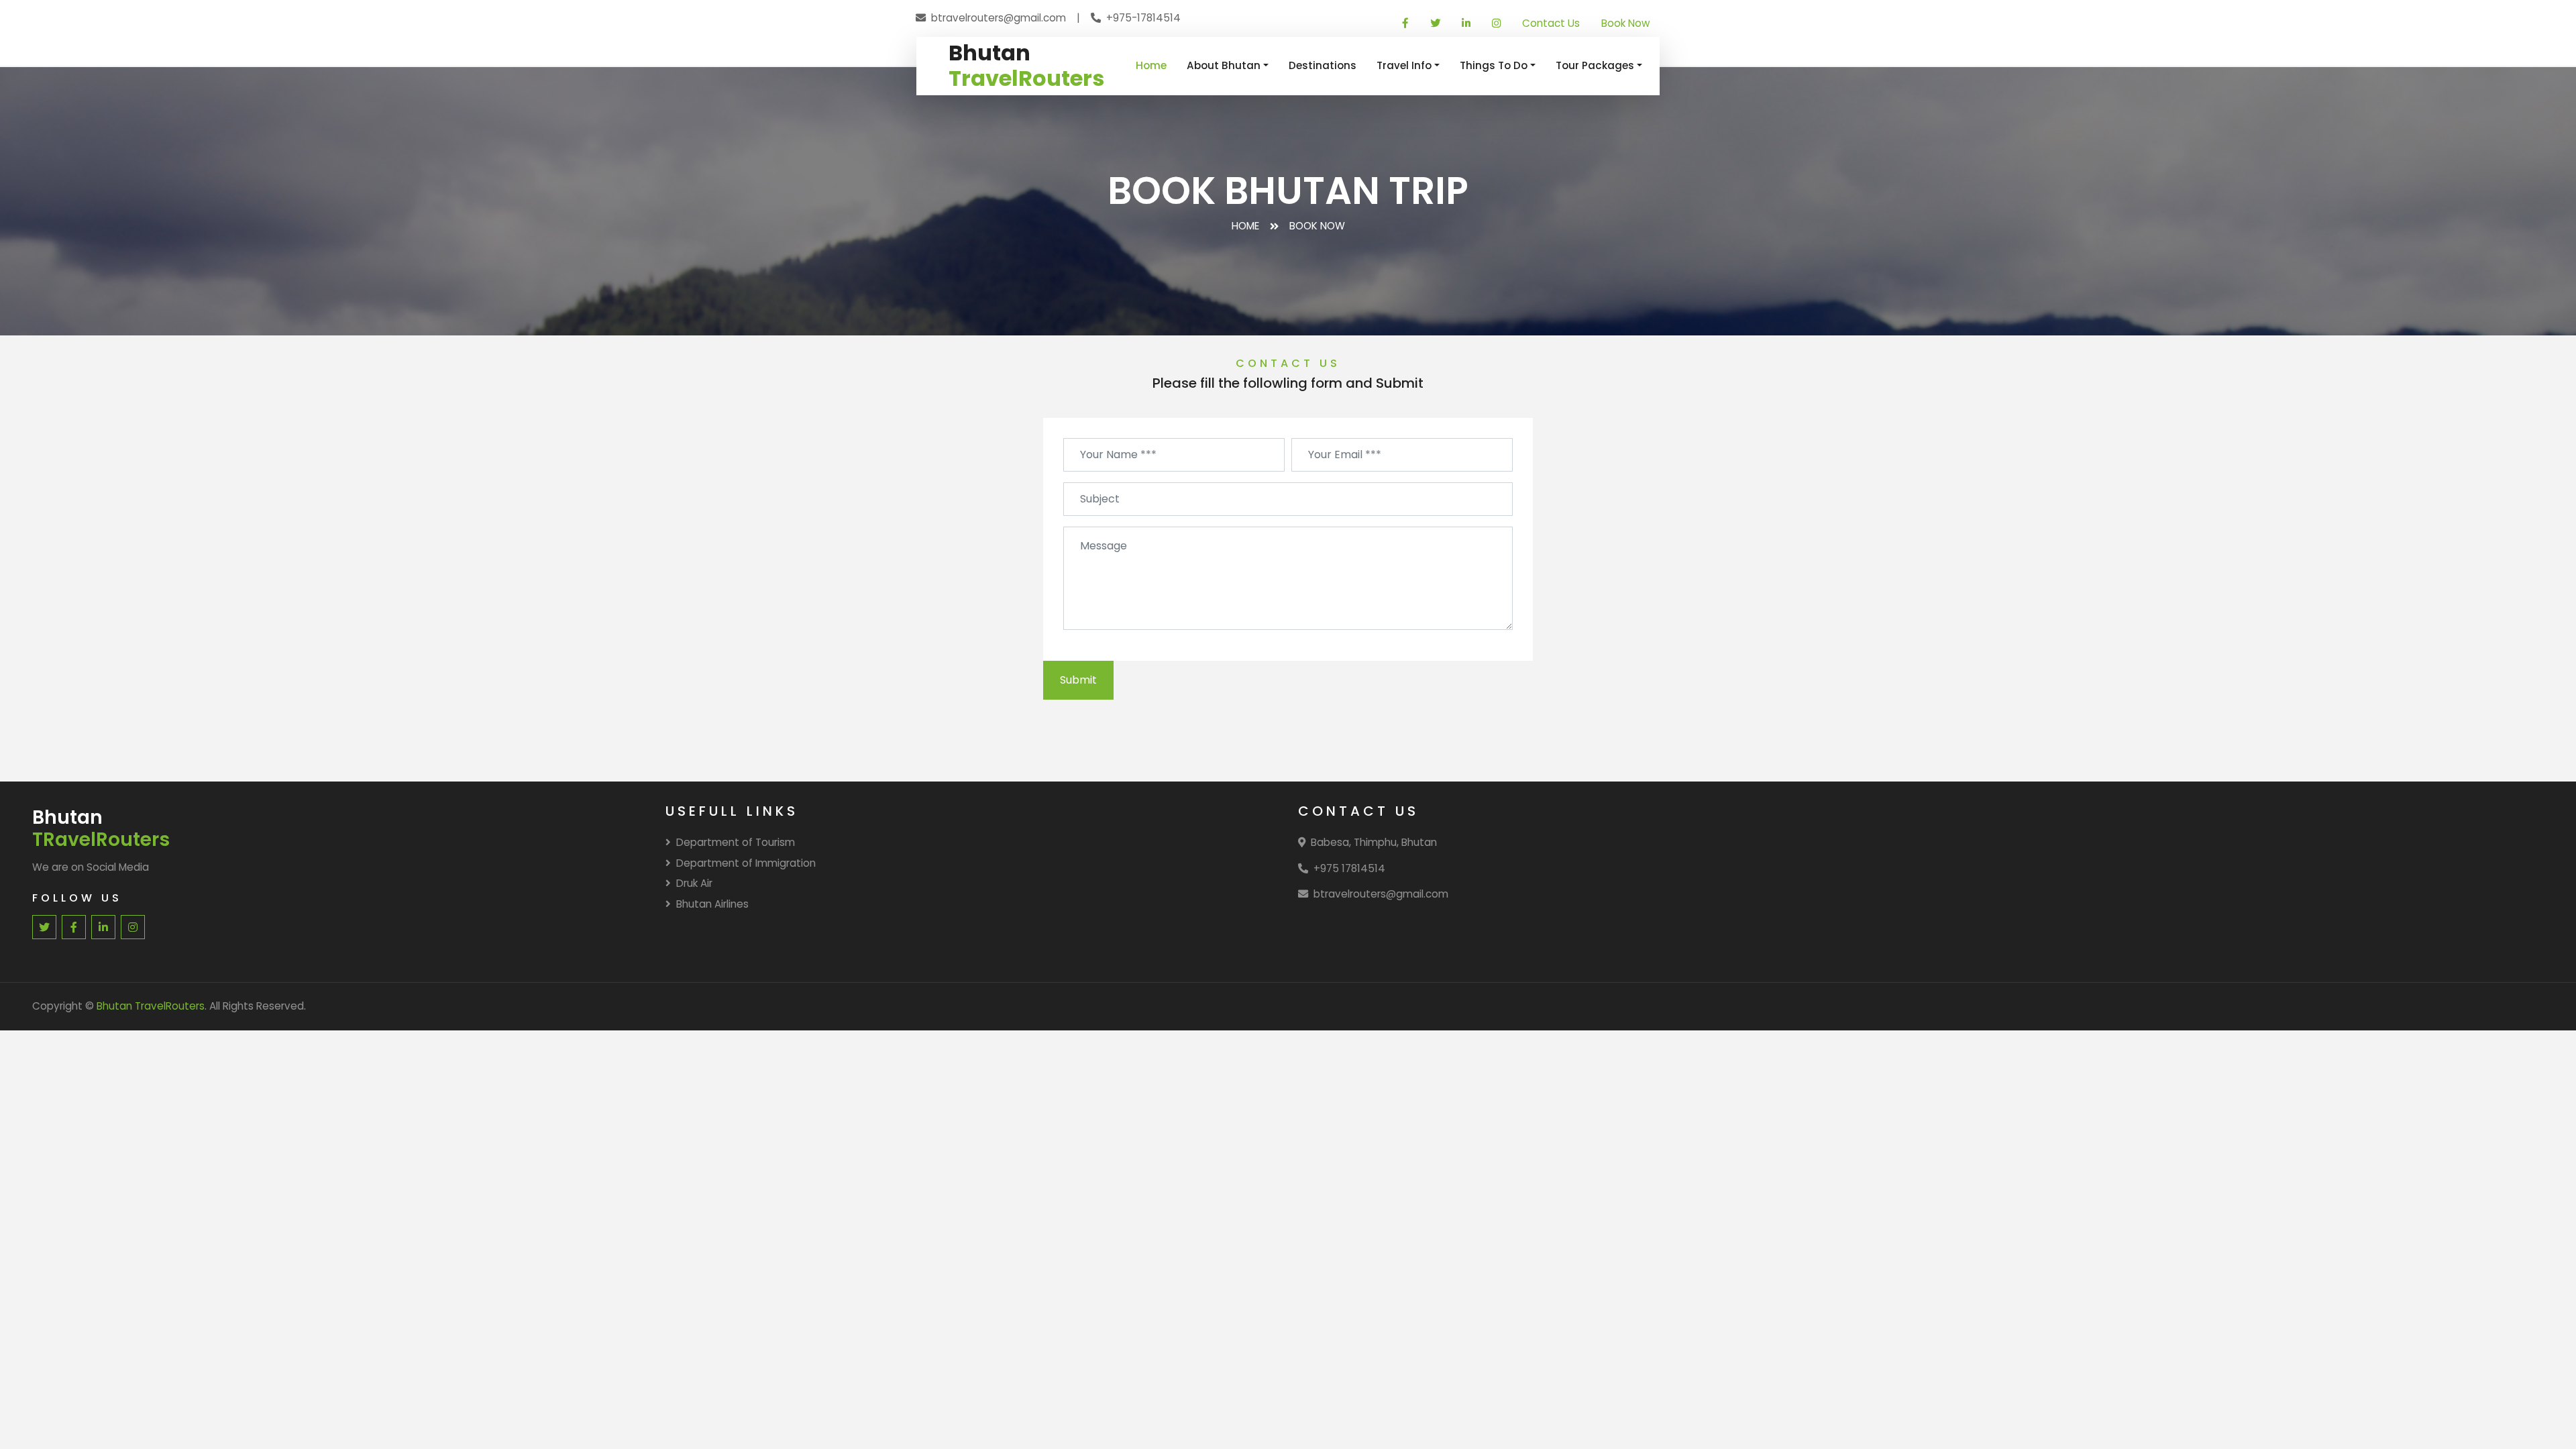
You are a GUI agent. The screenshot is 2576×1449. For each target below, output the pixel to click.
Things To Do (1494, 65)
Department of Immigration (746, 863)
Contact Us (1551, 23)
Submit (1078, 680)
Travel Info (1404, 65)
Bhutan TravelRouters (151, 1006)
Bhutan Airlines (712, 904)
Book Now (1625, 23)
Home (1151, 65)
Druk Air (694, 883)
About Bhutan (1224, 65)
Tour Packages (1595, 65)
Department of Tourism (736, 842)
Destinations (1323, 65)
